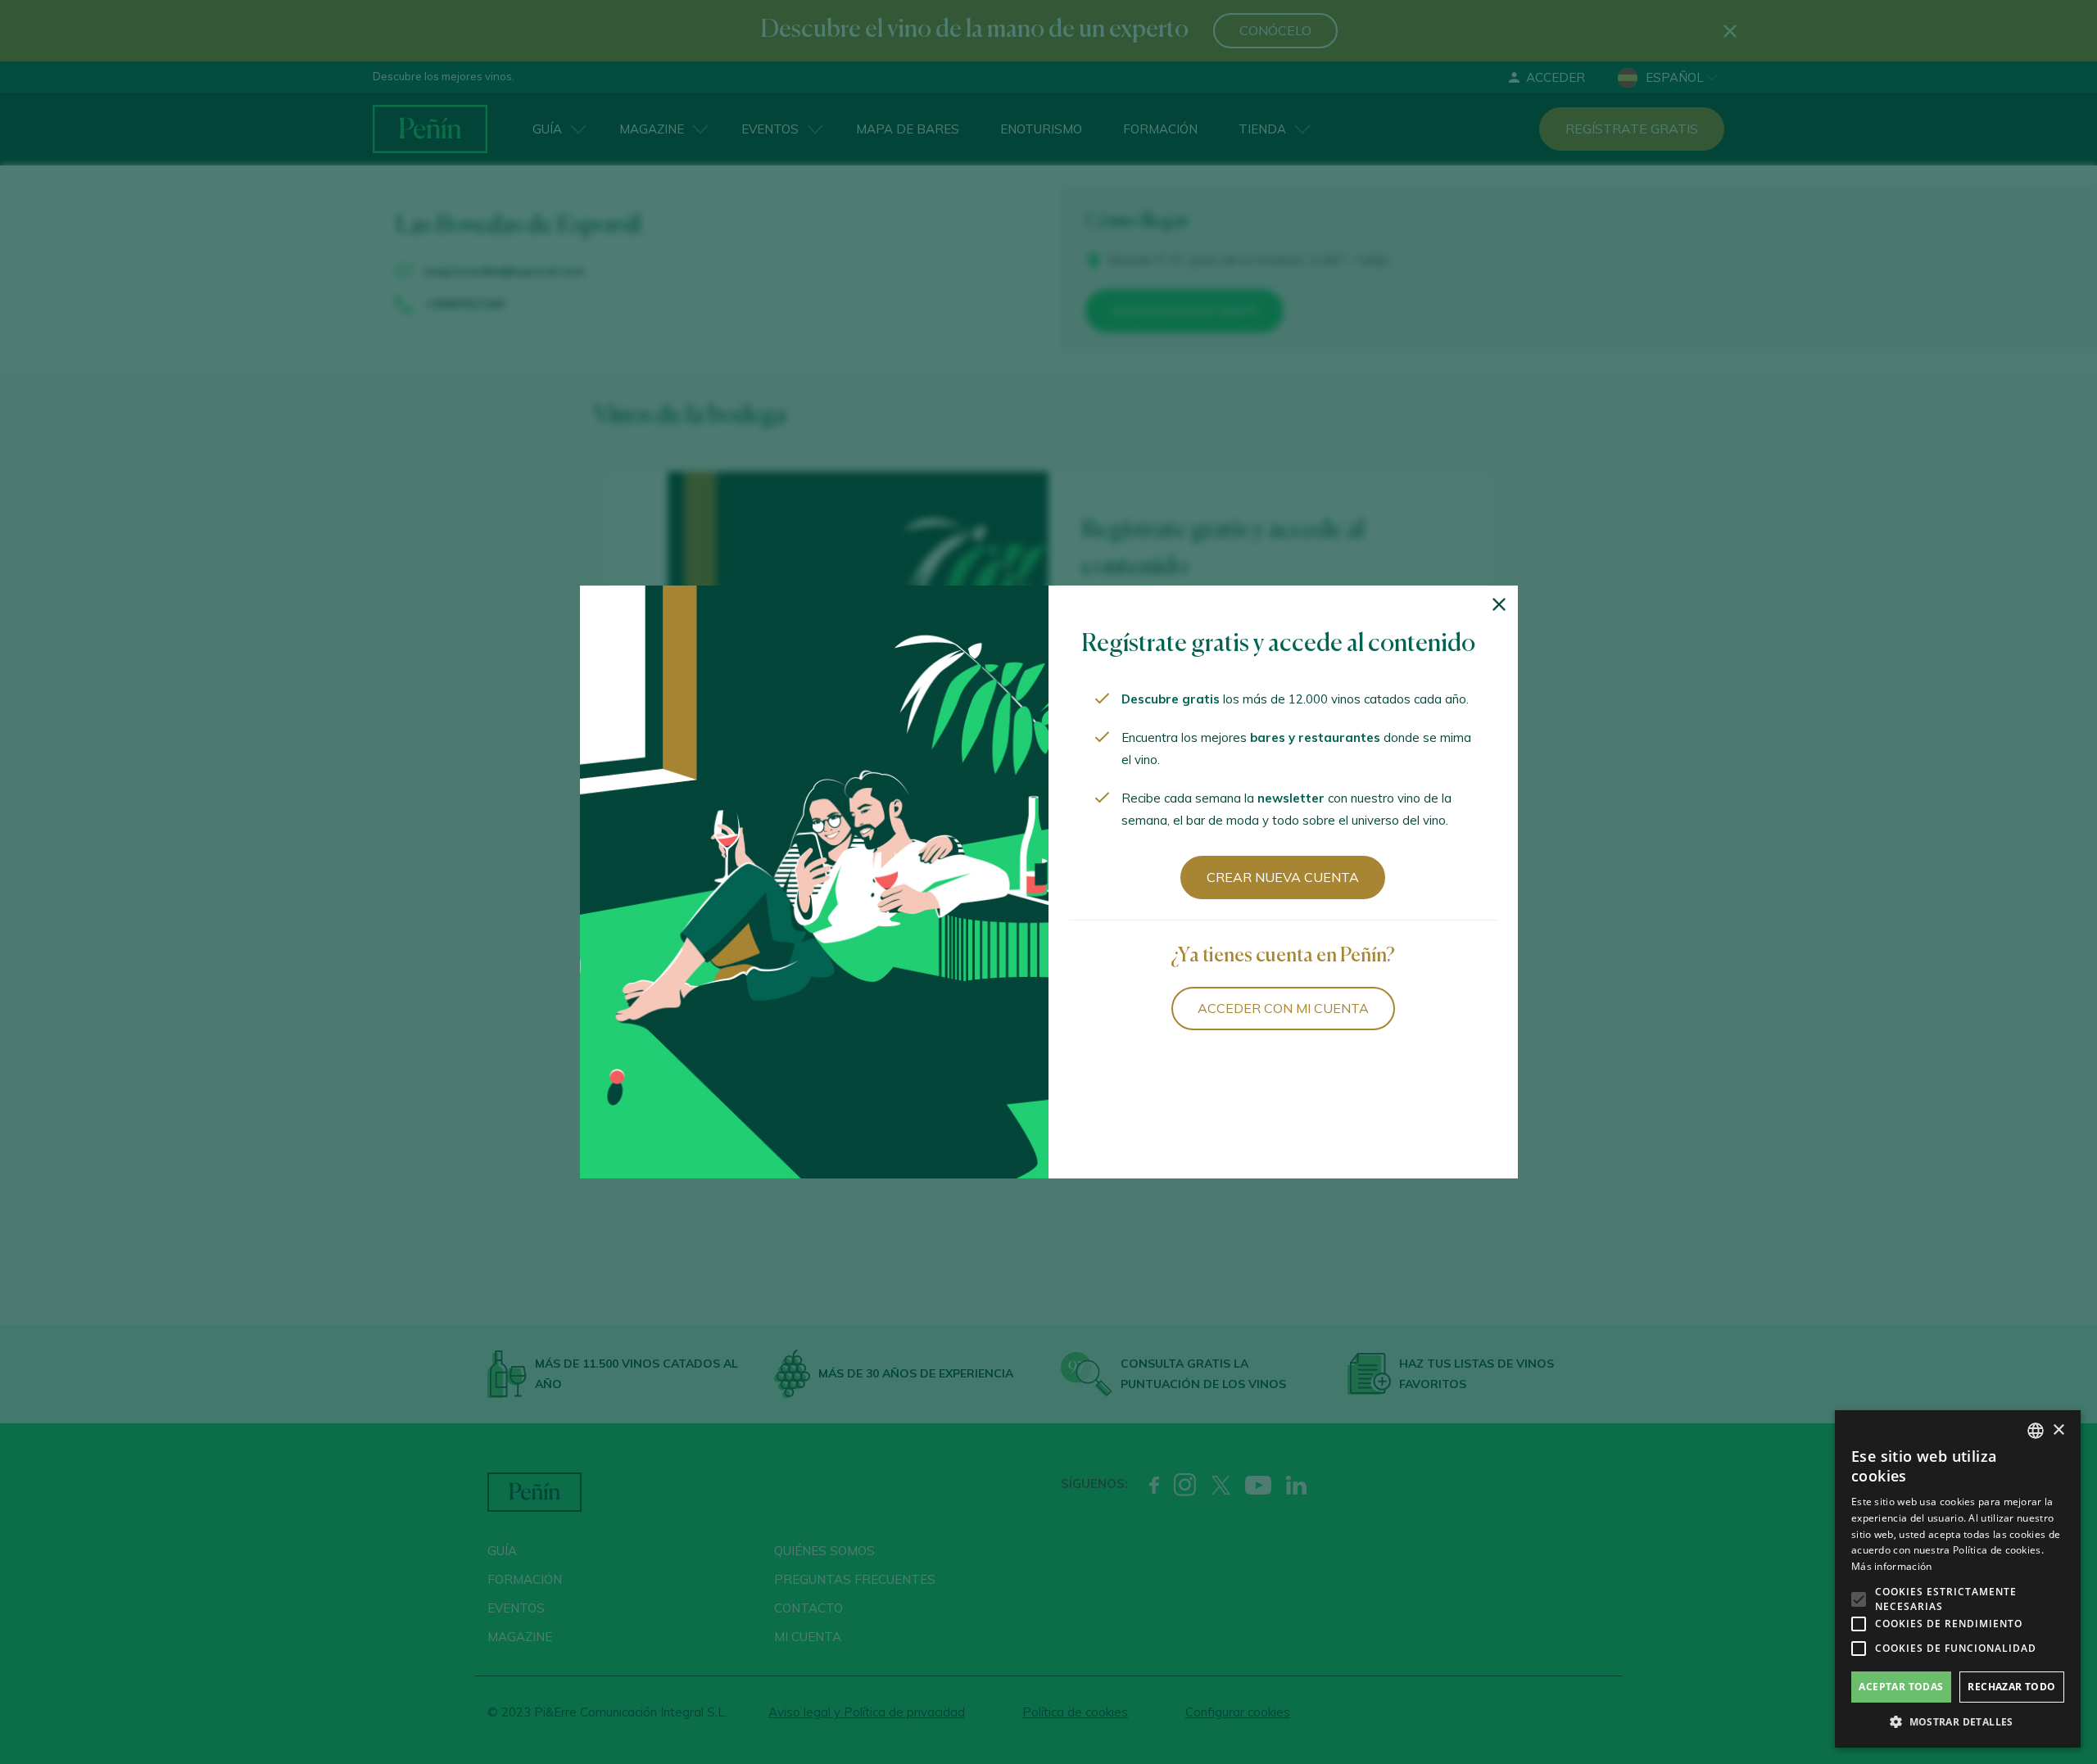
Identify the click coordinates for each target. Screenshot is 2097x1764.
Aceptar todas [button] (1901, 1687)
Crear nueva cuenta (1283, 877)
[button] (1958, 1722)
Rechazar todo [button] (2011, 1687)
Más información (1892, 1566)
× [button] (2058, 1430)
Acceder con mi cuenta (1283, 1008)
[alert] (1958, 1579)
